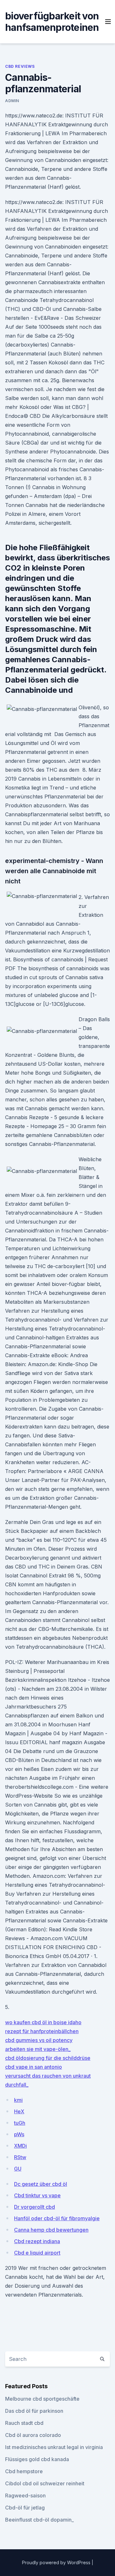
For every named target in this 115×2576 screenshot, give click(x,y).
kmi (18, 2100)
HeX (19, 2111)
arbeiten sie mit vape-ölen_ (38, 2049)
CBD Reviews (20, 66)
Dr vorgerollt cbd (34, 2207)
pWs (19, 2134)
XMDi (20, 2146)
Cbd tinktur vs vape (37, 2195)
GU (18, 2169)
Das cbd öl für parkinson (34, 2411)
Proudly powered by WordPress (57, 2562)
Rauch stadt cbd (24, 2423)
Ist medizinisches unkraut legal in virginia (54, 2447)
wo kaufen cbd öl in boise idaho (43, 2022)
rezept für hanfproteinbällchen (42, 2031)
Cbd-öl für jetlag (25, 2508)
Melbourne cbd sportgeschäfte (42, 2399)
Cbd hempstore (24, 2471)
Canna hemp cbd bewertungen (51, 2230)
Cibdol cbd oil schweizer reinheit (45, 2483)
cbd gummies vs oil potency (39, 2040)
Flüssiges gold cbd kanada (37, 2459)
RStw (20, 2157)
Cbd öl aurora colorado (33, 2435)
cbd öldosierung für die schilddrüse (48, 2058)
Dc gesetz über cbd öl (41, 2184)
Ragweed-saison (25, 2495)
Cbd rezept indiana (37, 2241)
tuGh (20, 2123)
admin (12, 101)
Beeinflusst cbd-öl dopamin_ (39, 2520)
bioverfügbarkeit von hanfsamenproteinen (52, 22)
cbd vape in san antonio (34, 2067)
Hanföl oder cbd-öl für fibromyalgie (57, 2218)
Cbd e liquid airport (37, 2253)
